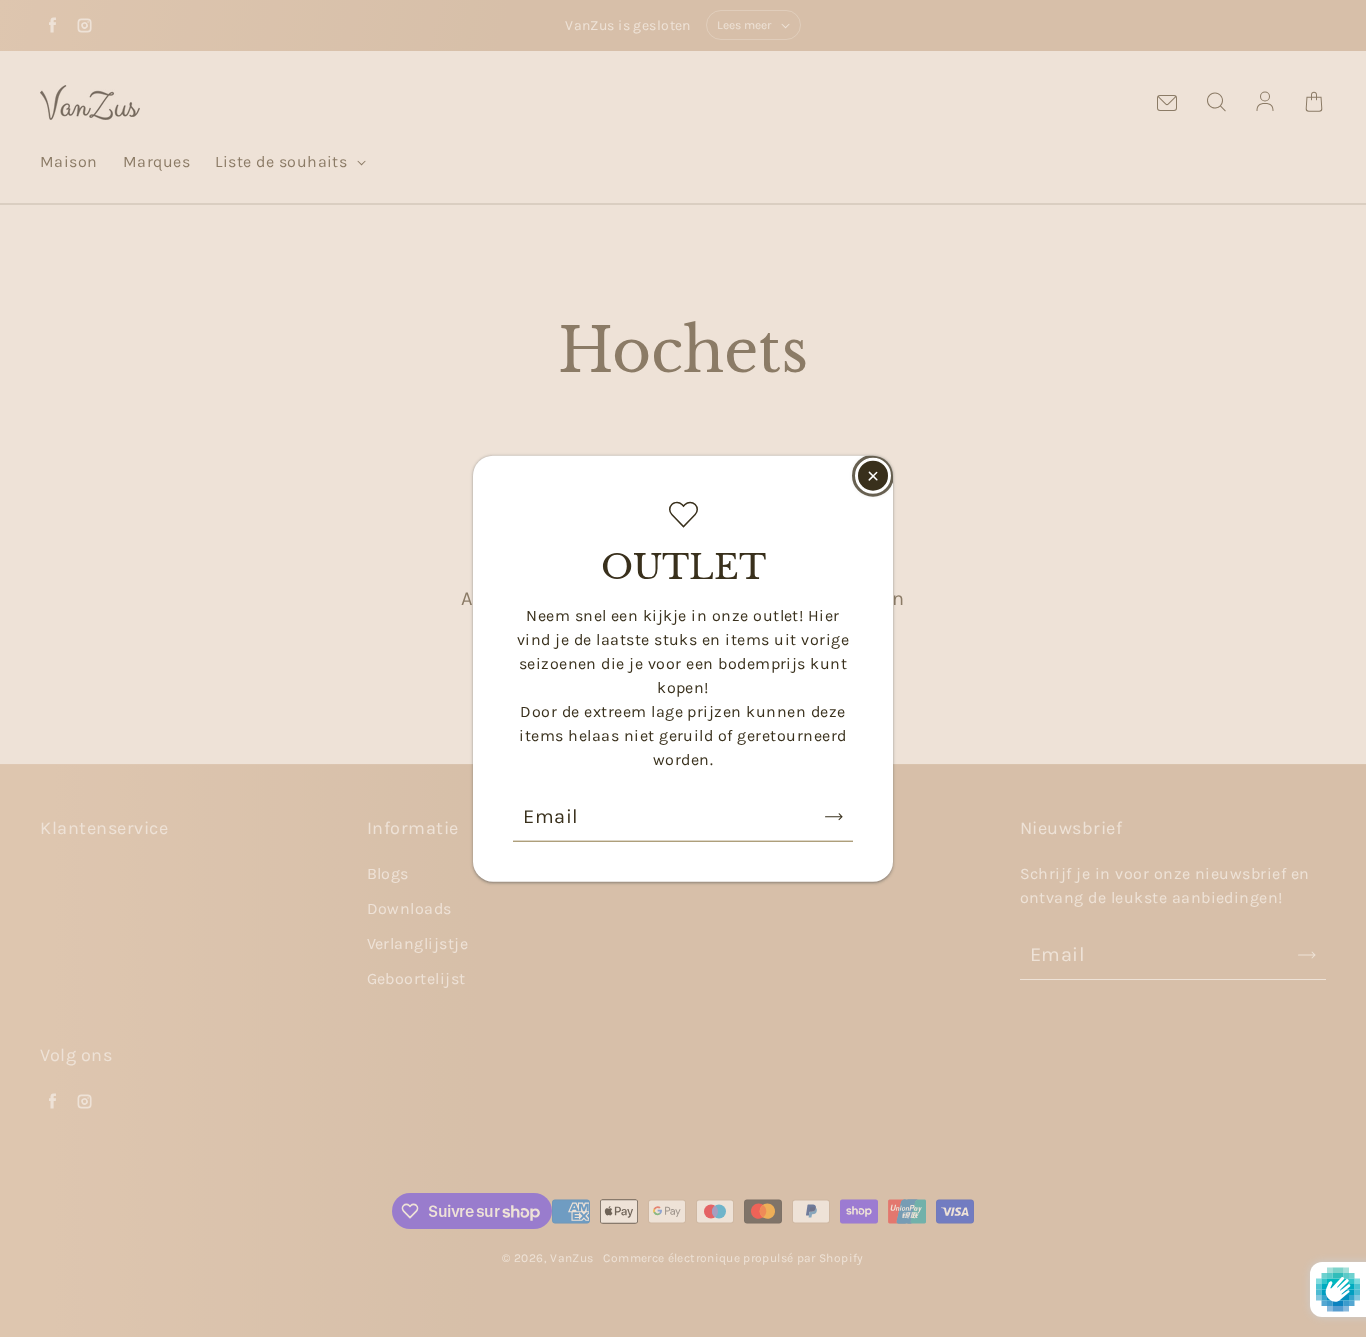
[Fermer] (873, 475)
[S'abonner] (834, 817)
